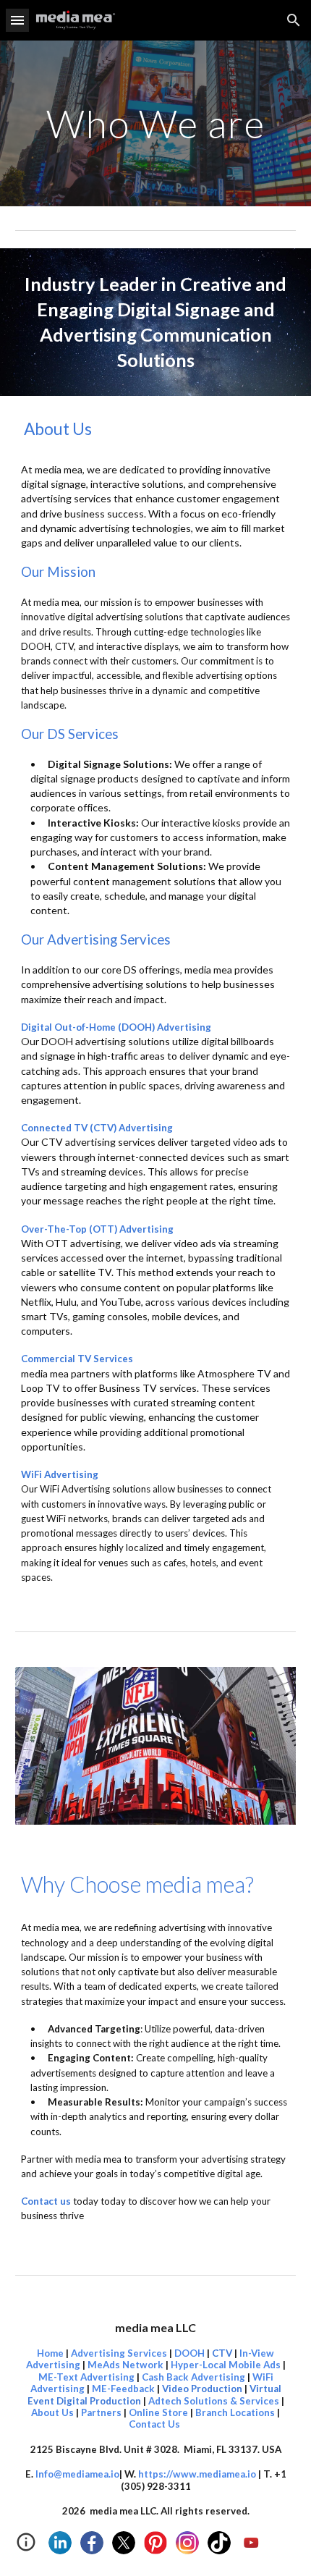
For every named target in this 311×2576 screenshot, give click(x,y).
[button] (17, 20)
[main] (156, 123)
